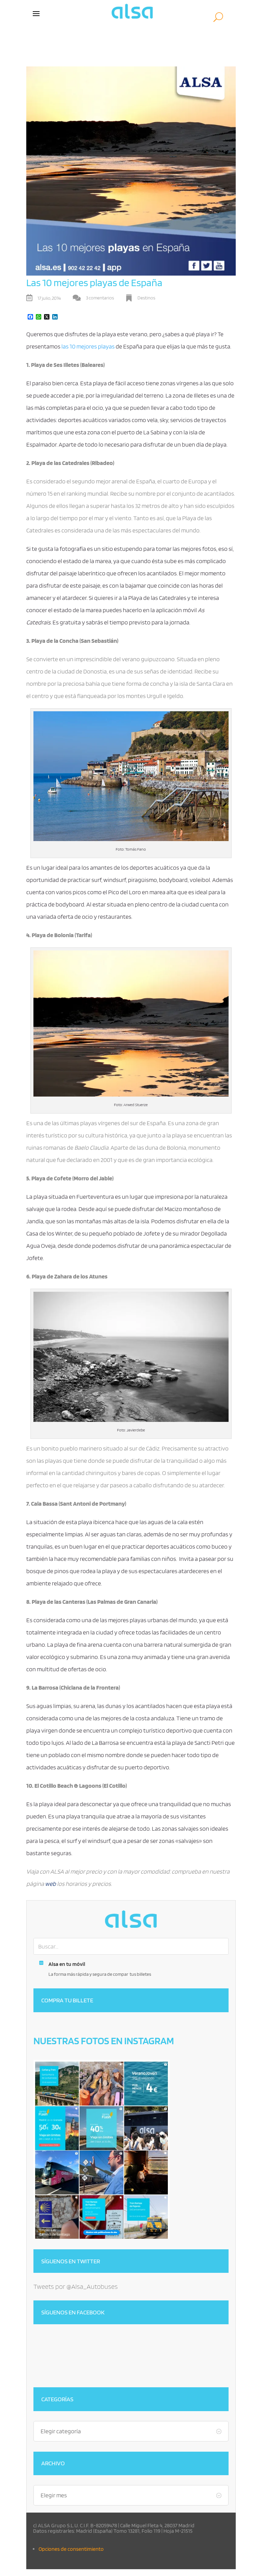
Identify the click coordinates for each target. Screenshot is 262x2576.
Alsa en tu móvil (67, 1964)
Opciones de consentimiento (71, 2549)
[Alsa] (131, 1919)
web (50, 1884)
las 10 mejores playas (88, 346)
